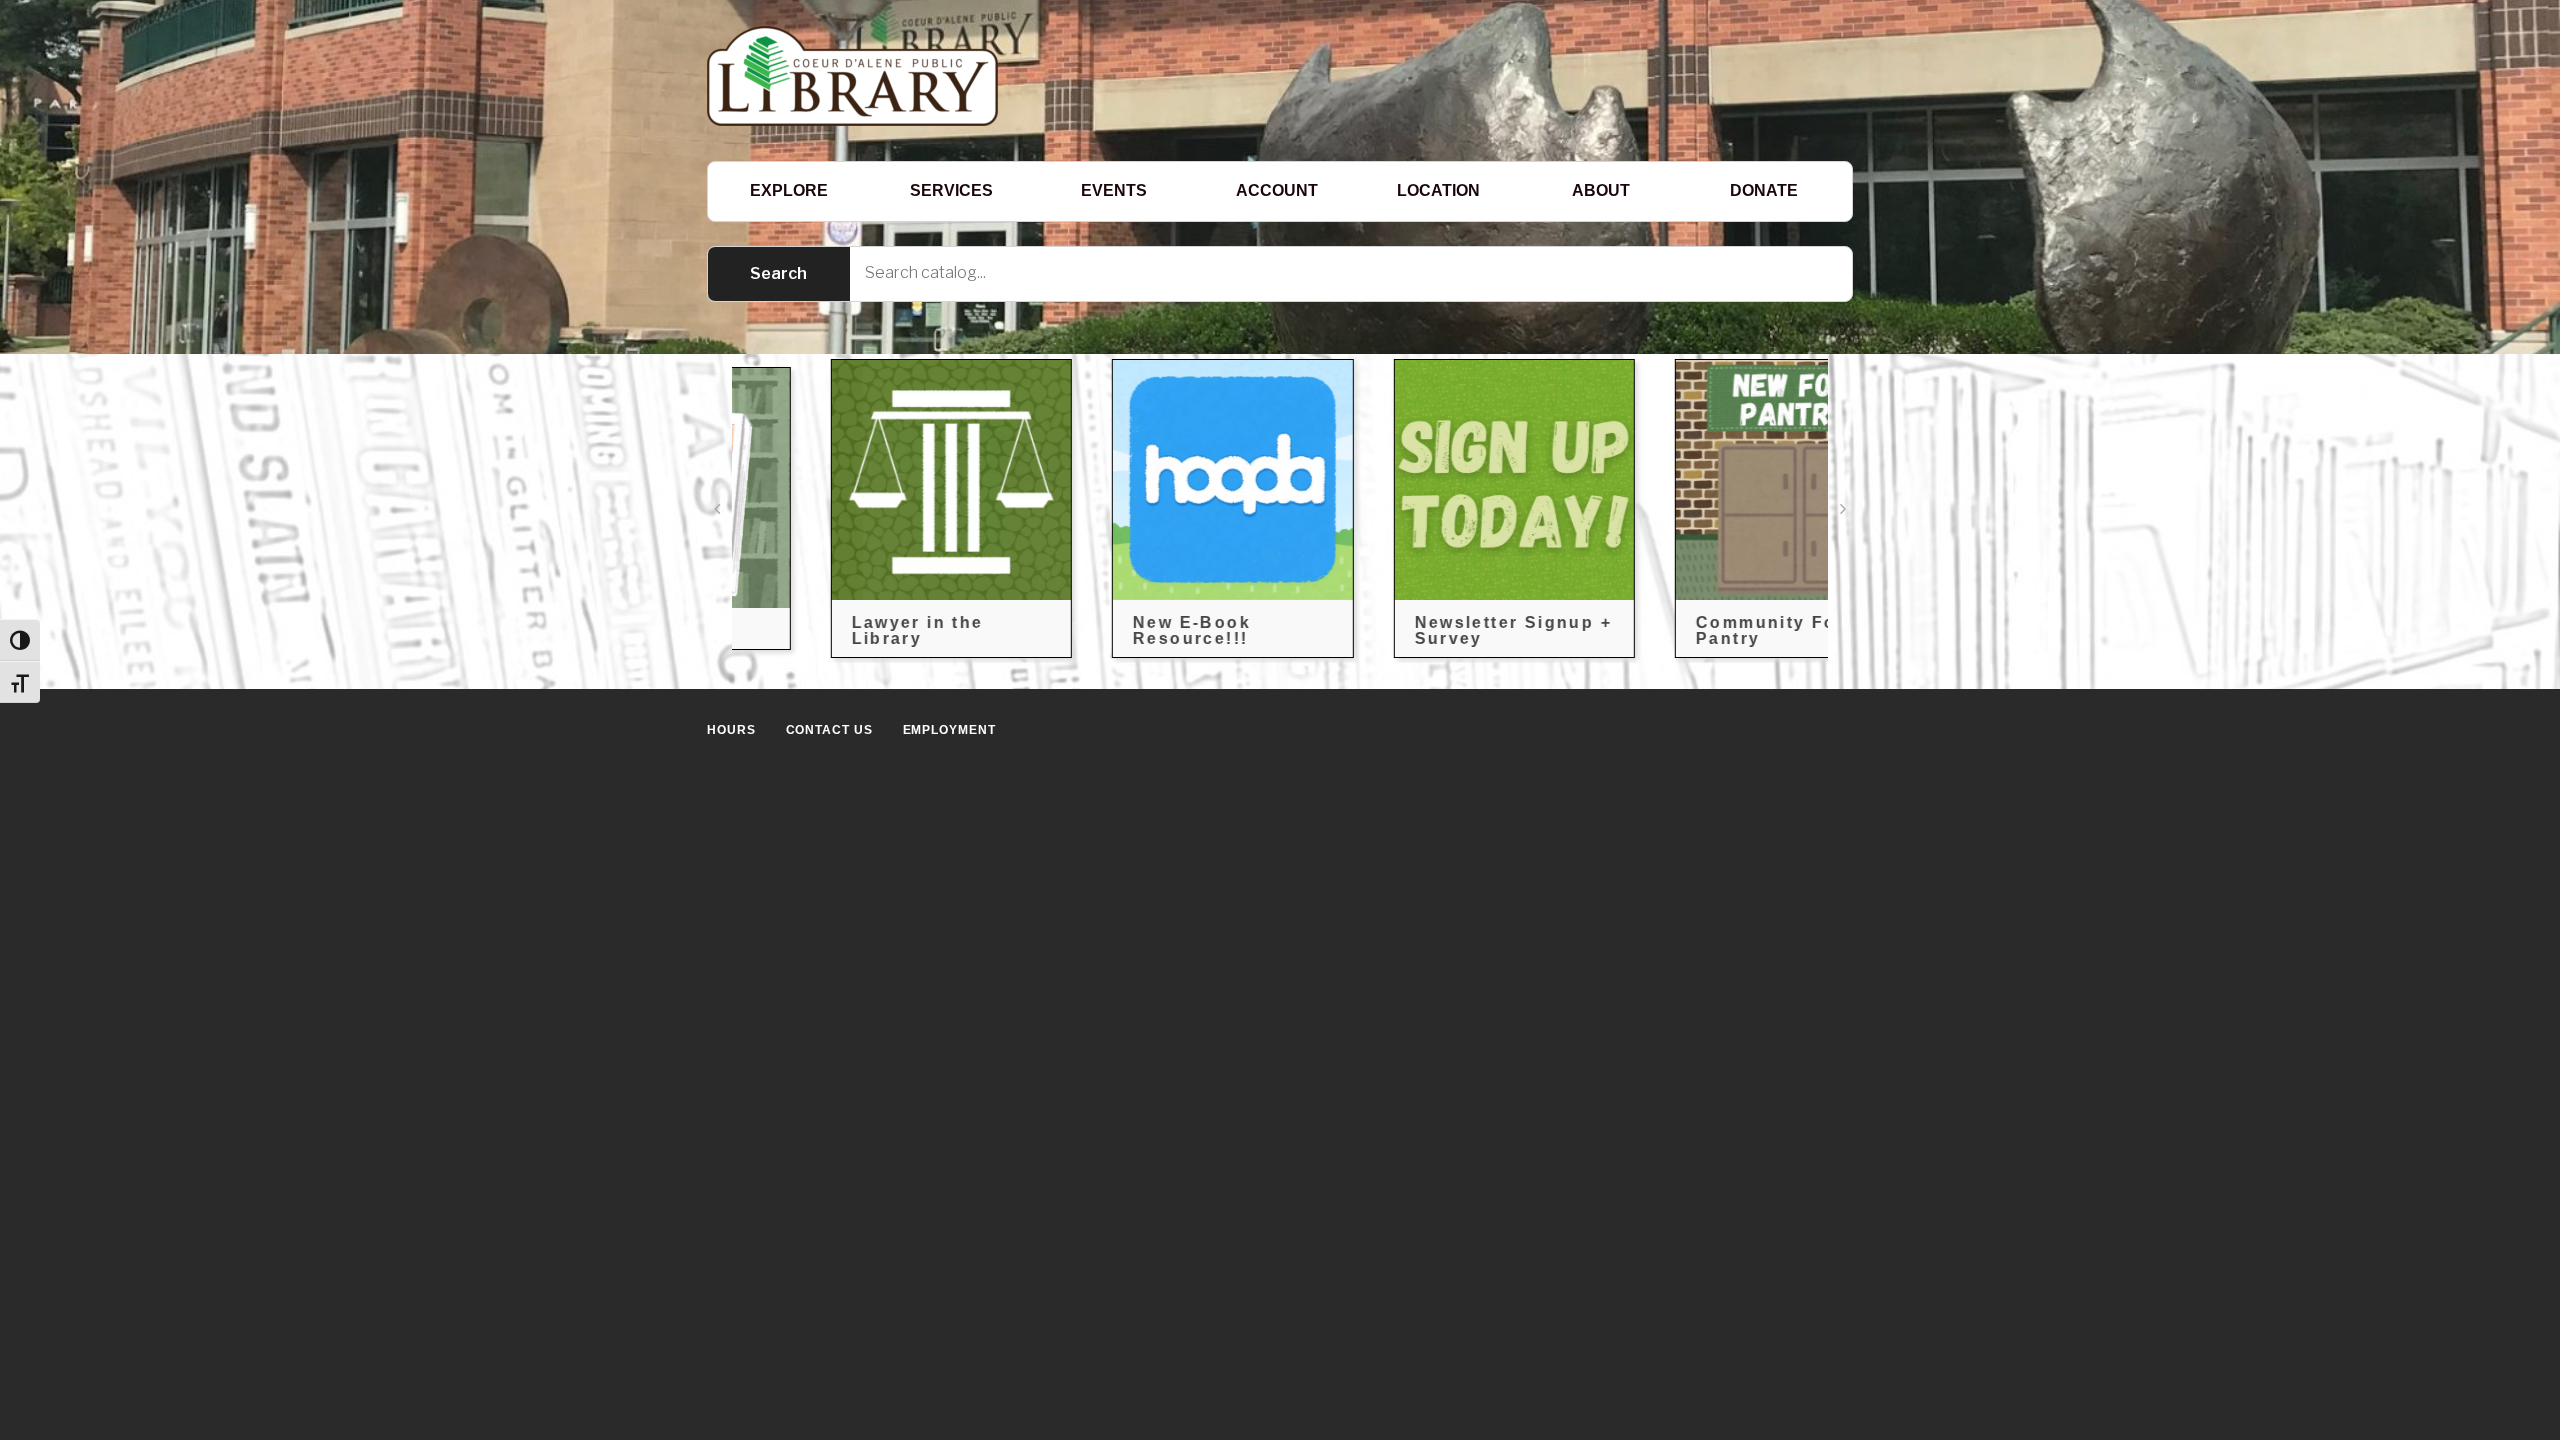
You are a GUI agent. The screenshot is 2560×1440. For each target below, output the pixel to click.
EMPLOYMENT (949, 730)
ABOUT (1601, 190)
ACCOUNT (1277, 190)
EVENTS (1114, 190)
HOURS (731, 730)
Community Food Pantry (1687, 630)
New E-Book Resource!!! (1100, 630)
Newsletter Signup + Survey (1421, 630)
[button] (717, 509)
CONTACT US (829, 730)
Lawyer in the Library (825, 630)
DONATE (1764, 190)
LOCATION (1438, 190)
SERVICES (951, 190)
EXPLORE (789, 190)
